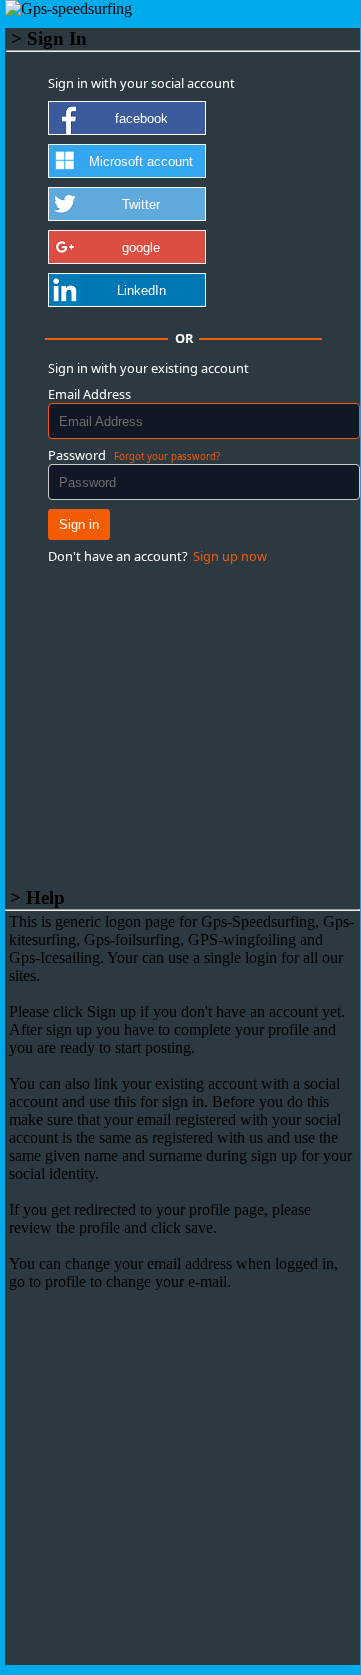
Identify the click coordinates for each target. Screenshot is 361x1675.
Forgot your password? (167, 456)
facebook (141, 118)
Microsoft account (141, 161)
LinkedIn (141, 290)
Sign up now (230, 556)
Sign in (79, 524)
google (141, 247)
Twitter (141, 204)
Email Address (89, 394)
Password (77, 455)
